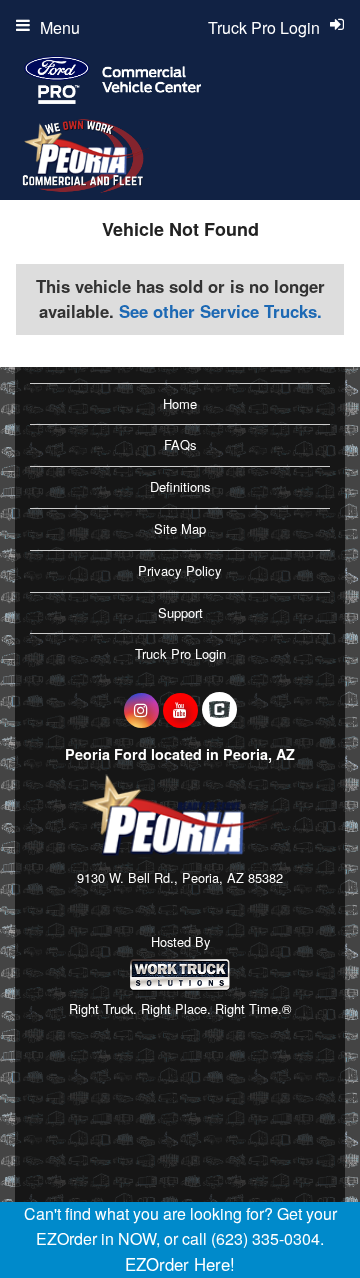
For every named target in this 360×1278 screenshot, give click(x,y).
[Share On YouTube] (180, 710)
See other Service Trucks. (220, 311)
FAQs (180, 444)
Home (180, 403)
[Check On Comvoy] (219, 710)
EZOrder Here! (180, 1264)
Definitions (180, 486)
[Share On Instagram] (141, 710)
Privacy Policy (180, 570)
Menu (60, 27)
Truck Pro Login (180, 653)
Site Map (180, 528)
